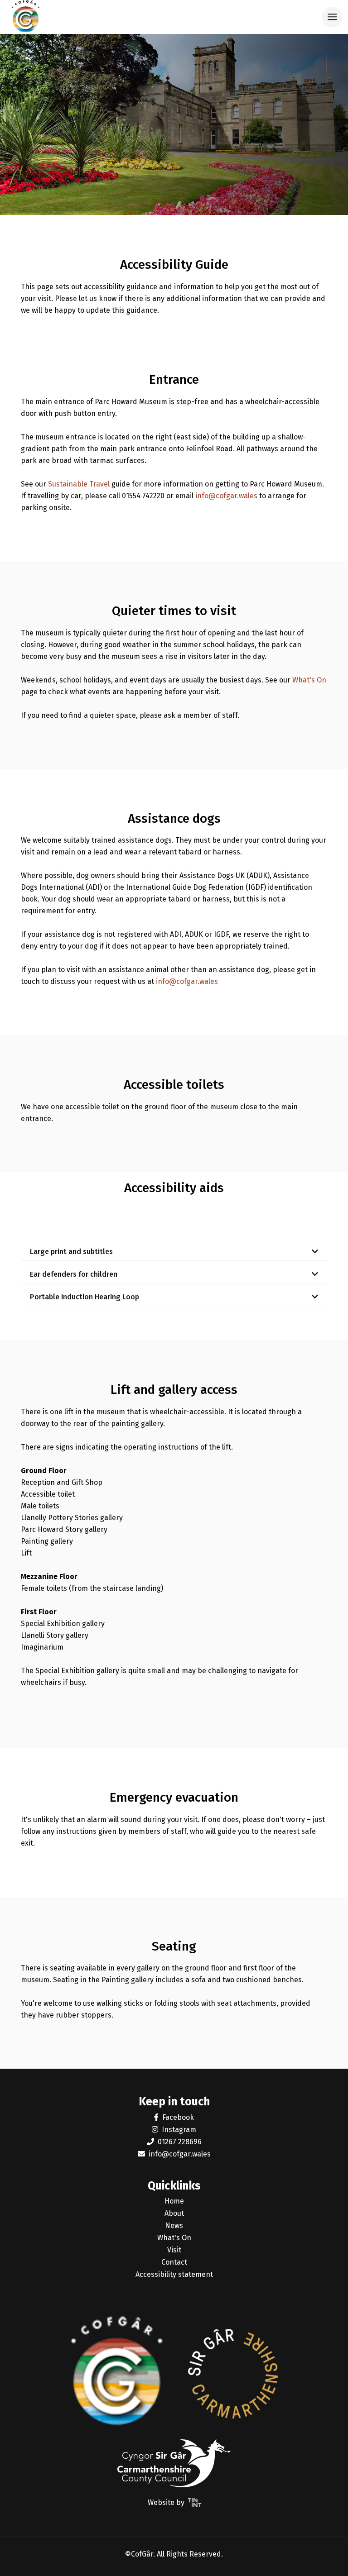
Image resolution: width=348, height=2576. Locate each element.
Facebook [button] (178, 2117)
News (174, 2225)
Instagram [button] (179, 2130)
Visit (174, 2250)
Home (174, 2201)
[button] (174, 1250)
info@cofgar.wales (226, 496)
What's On (309, 680)
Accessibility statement (174, 2274)
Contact (174, 2262)
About (174, 2213)
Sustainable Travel (79, 484)
